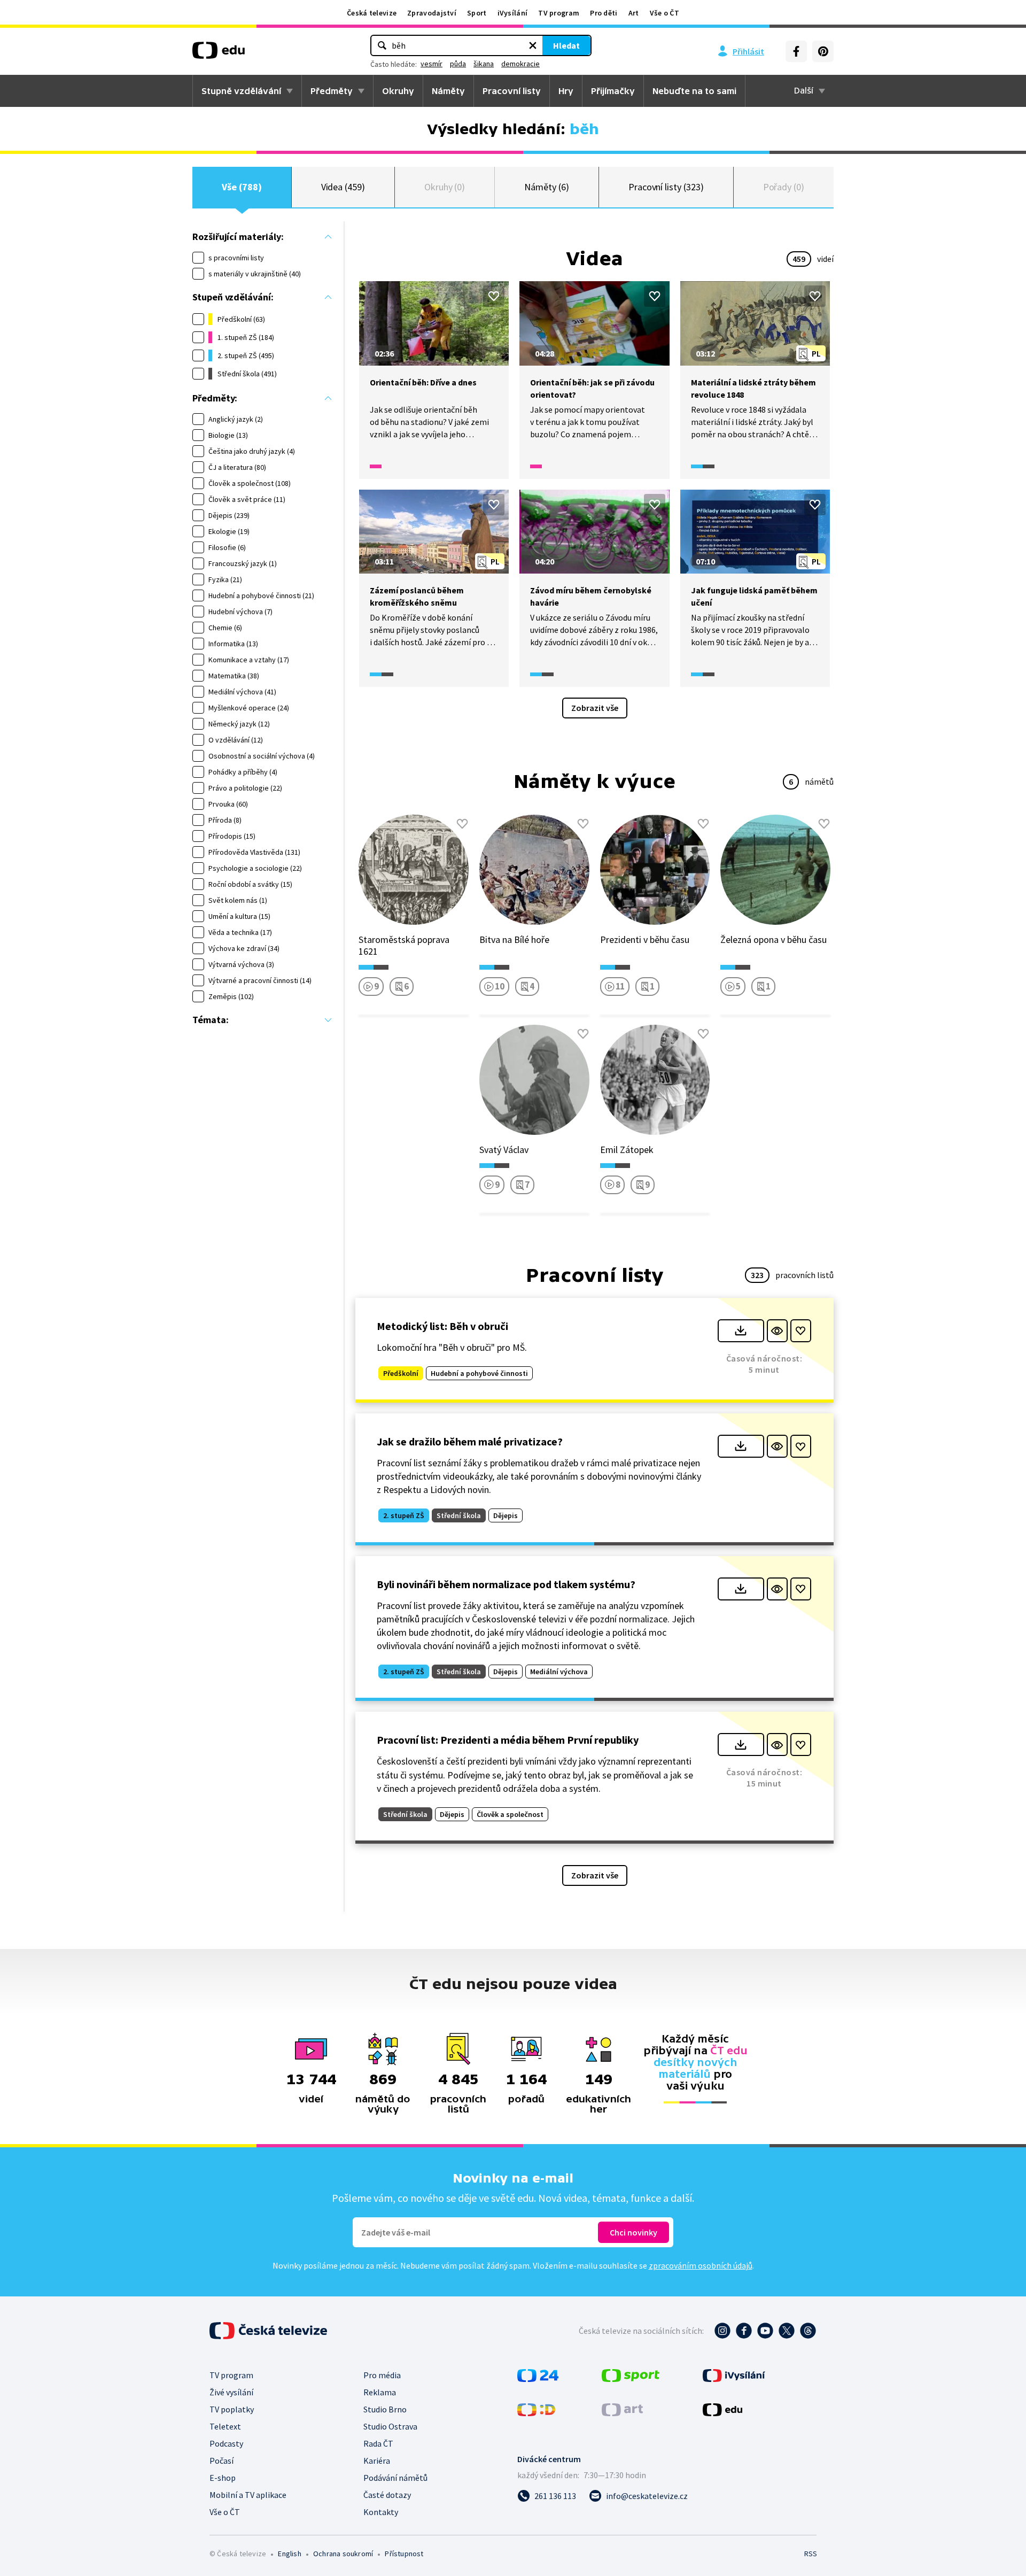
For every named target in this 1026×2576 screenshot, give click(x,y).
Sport (477, 13)
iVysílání (513, 13)
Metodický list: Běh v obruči (442, 1326)
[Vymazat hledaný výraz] (533, 45)
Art (634, 13)
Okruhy (398, 91)
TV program (559, 13)
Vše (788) (242, 187)
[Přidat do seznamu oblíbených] (494, 296)
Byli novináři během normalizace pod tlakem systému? (506, 1584)
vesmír (432, 64)
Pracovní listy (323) (666, 187)
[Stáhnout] (741, 1331)
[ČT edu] (219, 54)
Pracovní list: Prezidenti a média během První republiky (508, 1740)
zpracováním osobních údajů (701, 2265)
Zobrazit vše (595, 708)
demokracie (520, 64)
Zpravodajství (432, 13)
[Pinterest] (823, 51)
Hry (566, 91)
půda (458, 64)
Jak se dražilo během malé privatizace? (470, 1441)
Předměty (332, 91)
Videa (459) (343, 187)
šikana (484, 64)
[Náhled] (777, 1331)
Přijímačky (613, 91)
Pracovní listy (512, 91)
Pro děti (604, 13)
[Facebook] (796, 51)
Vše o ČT (664, 13)
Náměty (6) (546, 187)
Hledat (566, 45)
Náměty (448, 91)
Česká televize (372, 13)
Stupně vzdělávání (241, 91)
